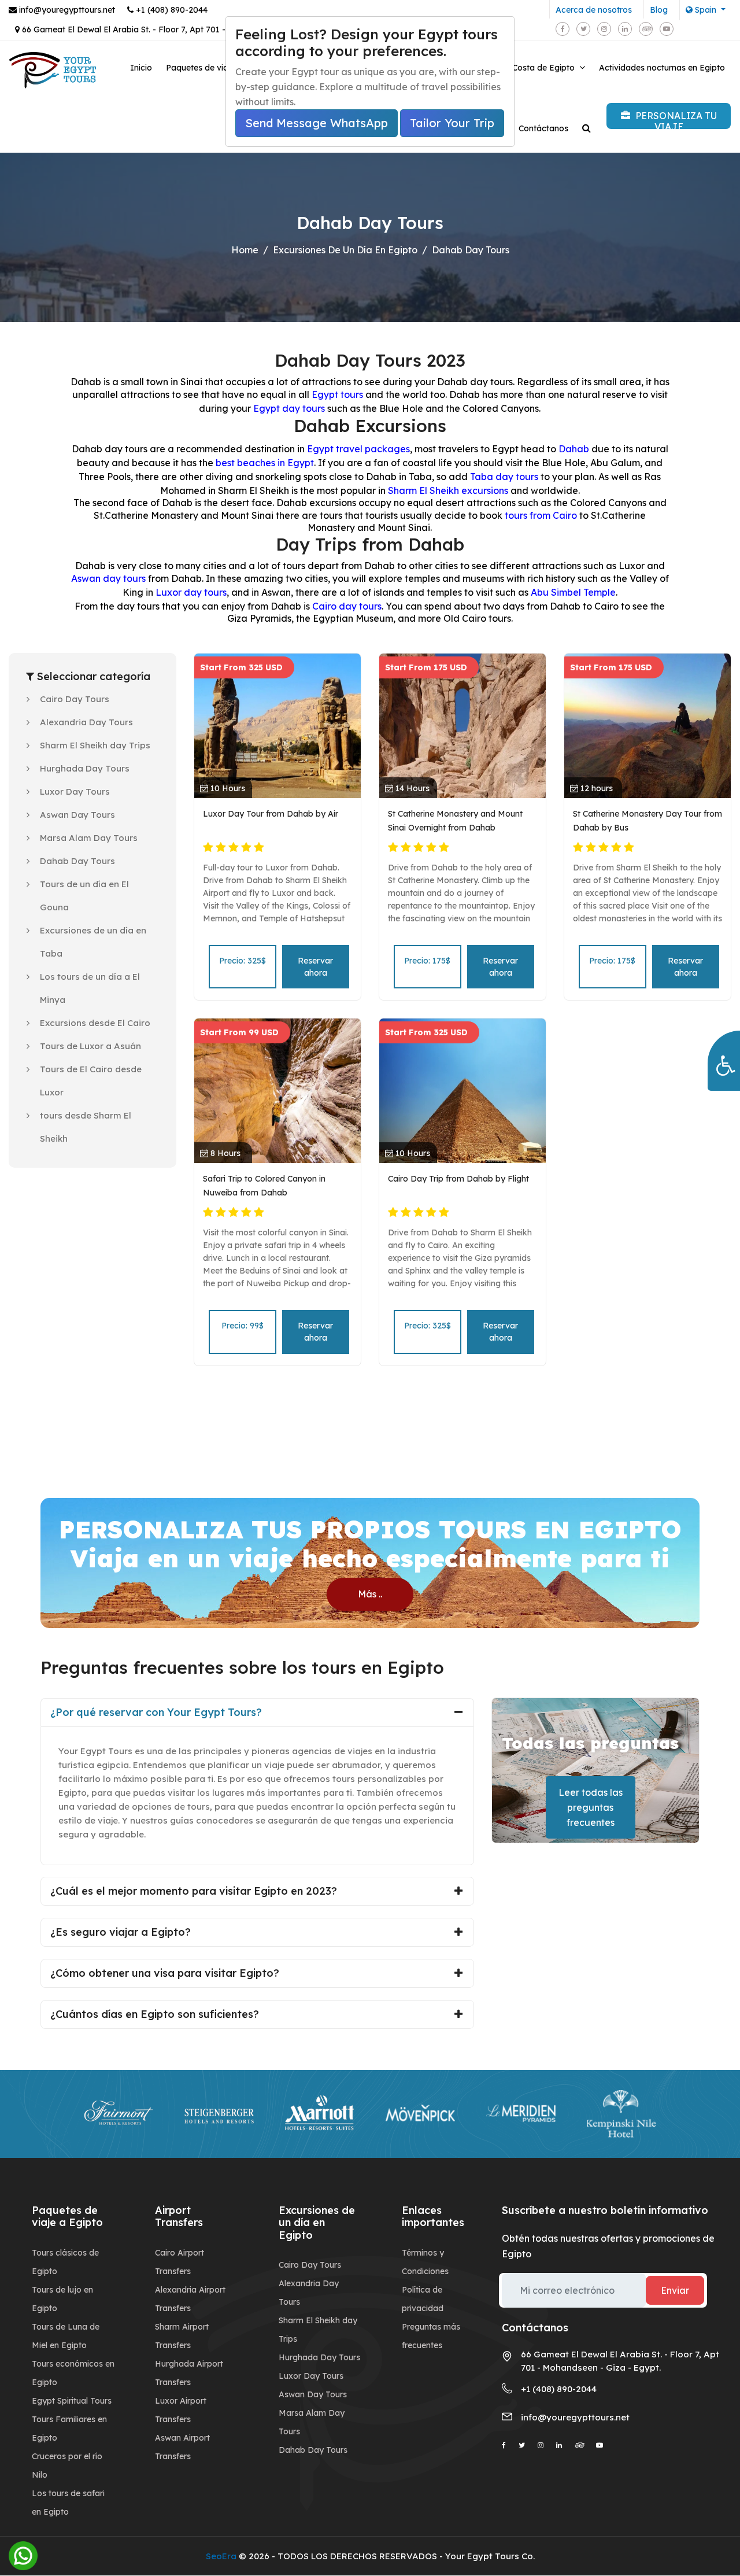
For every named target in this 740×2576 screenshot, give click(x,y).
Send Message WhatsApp (317, 123)
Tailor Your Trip (452, 123)
